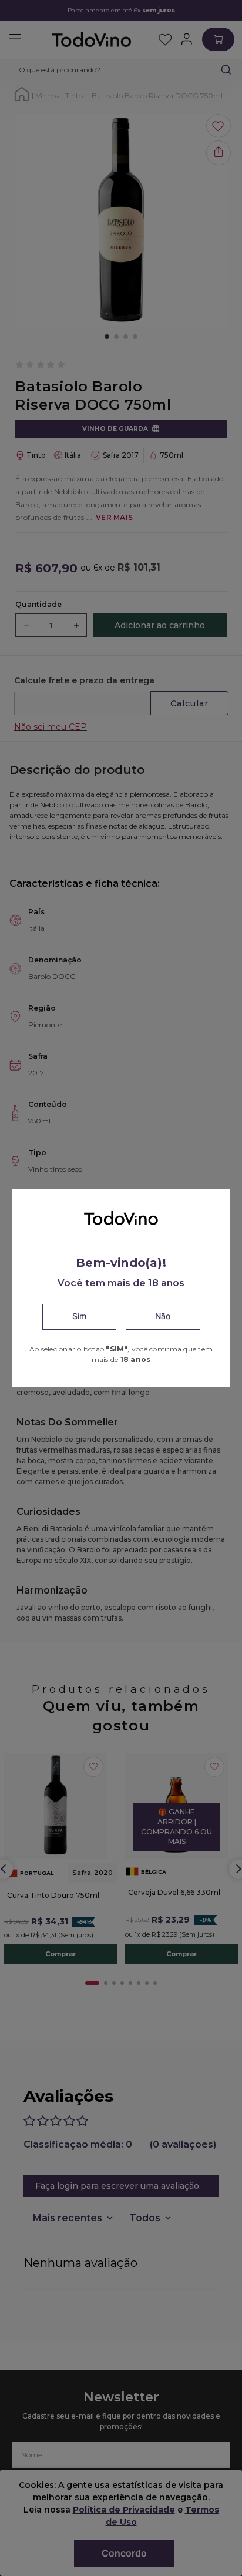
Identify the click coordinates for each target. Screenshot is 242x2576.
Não (163, 1316)
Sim (79, 1316)
